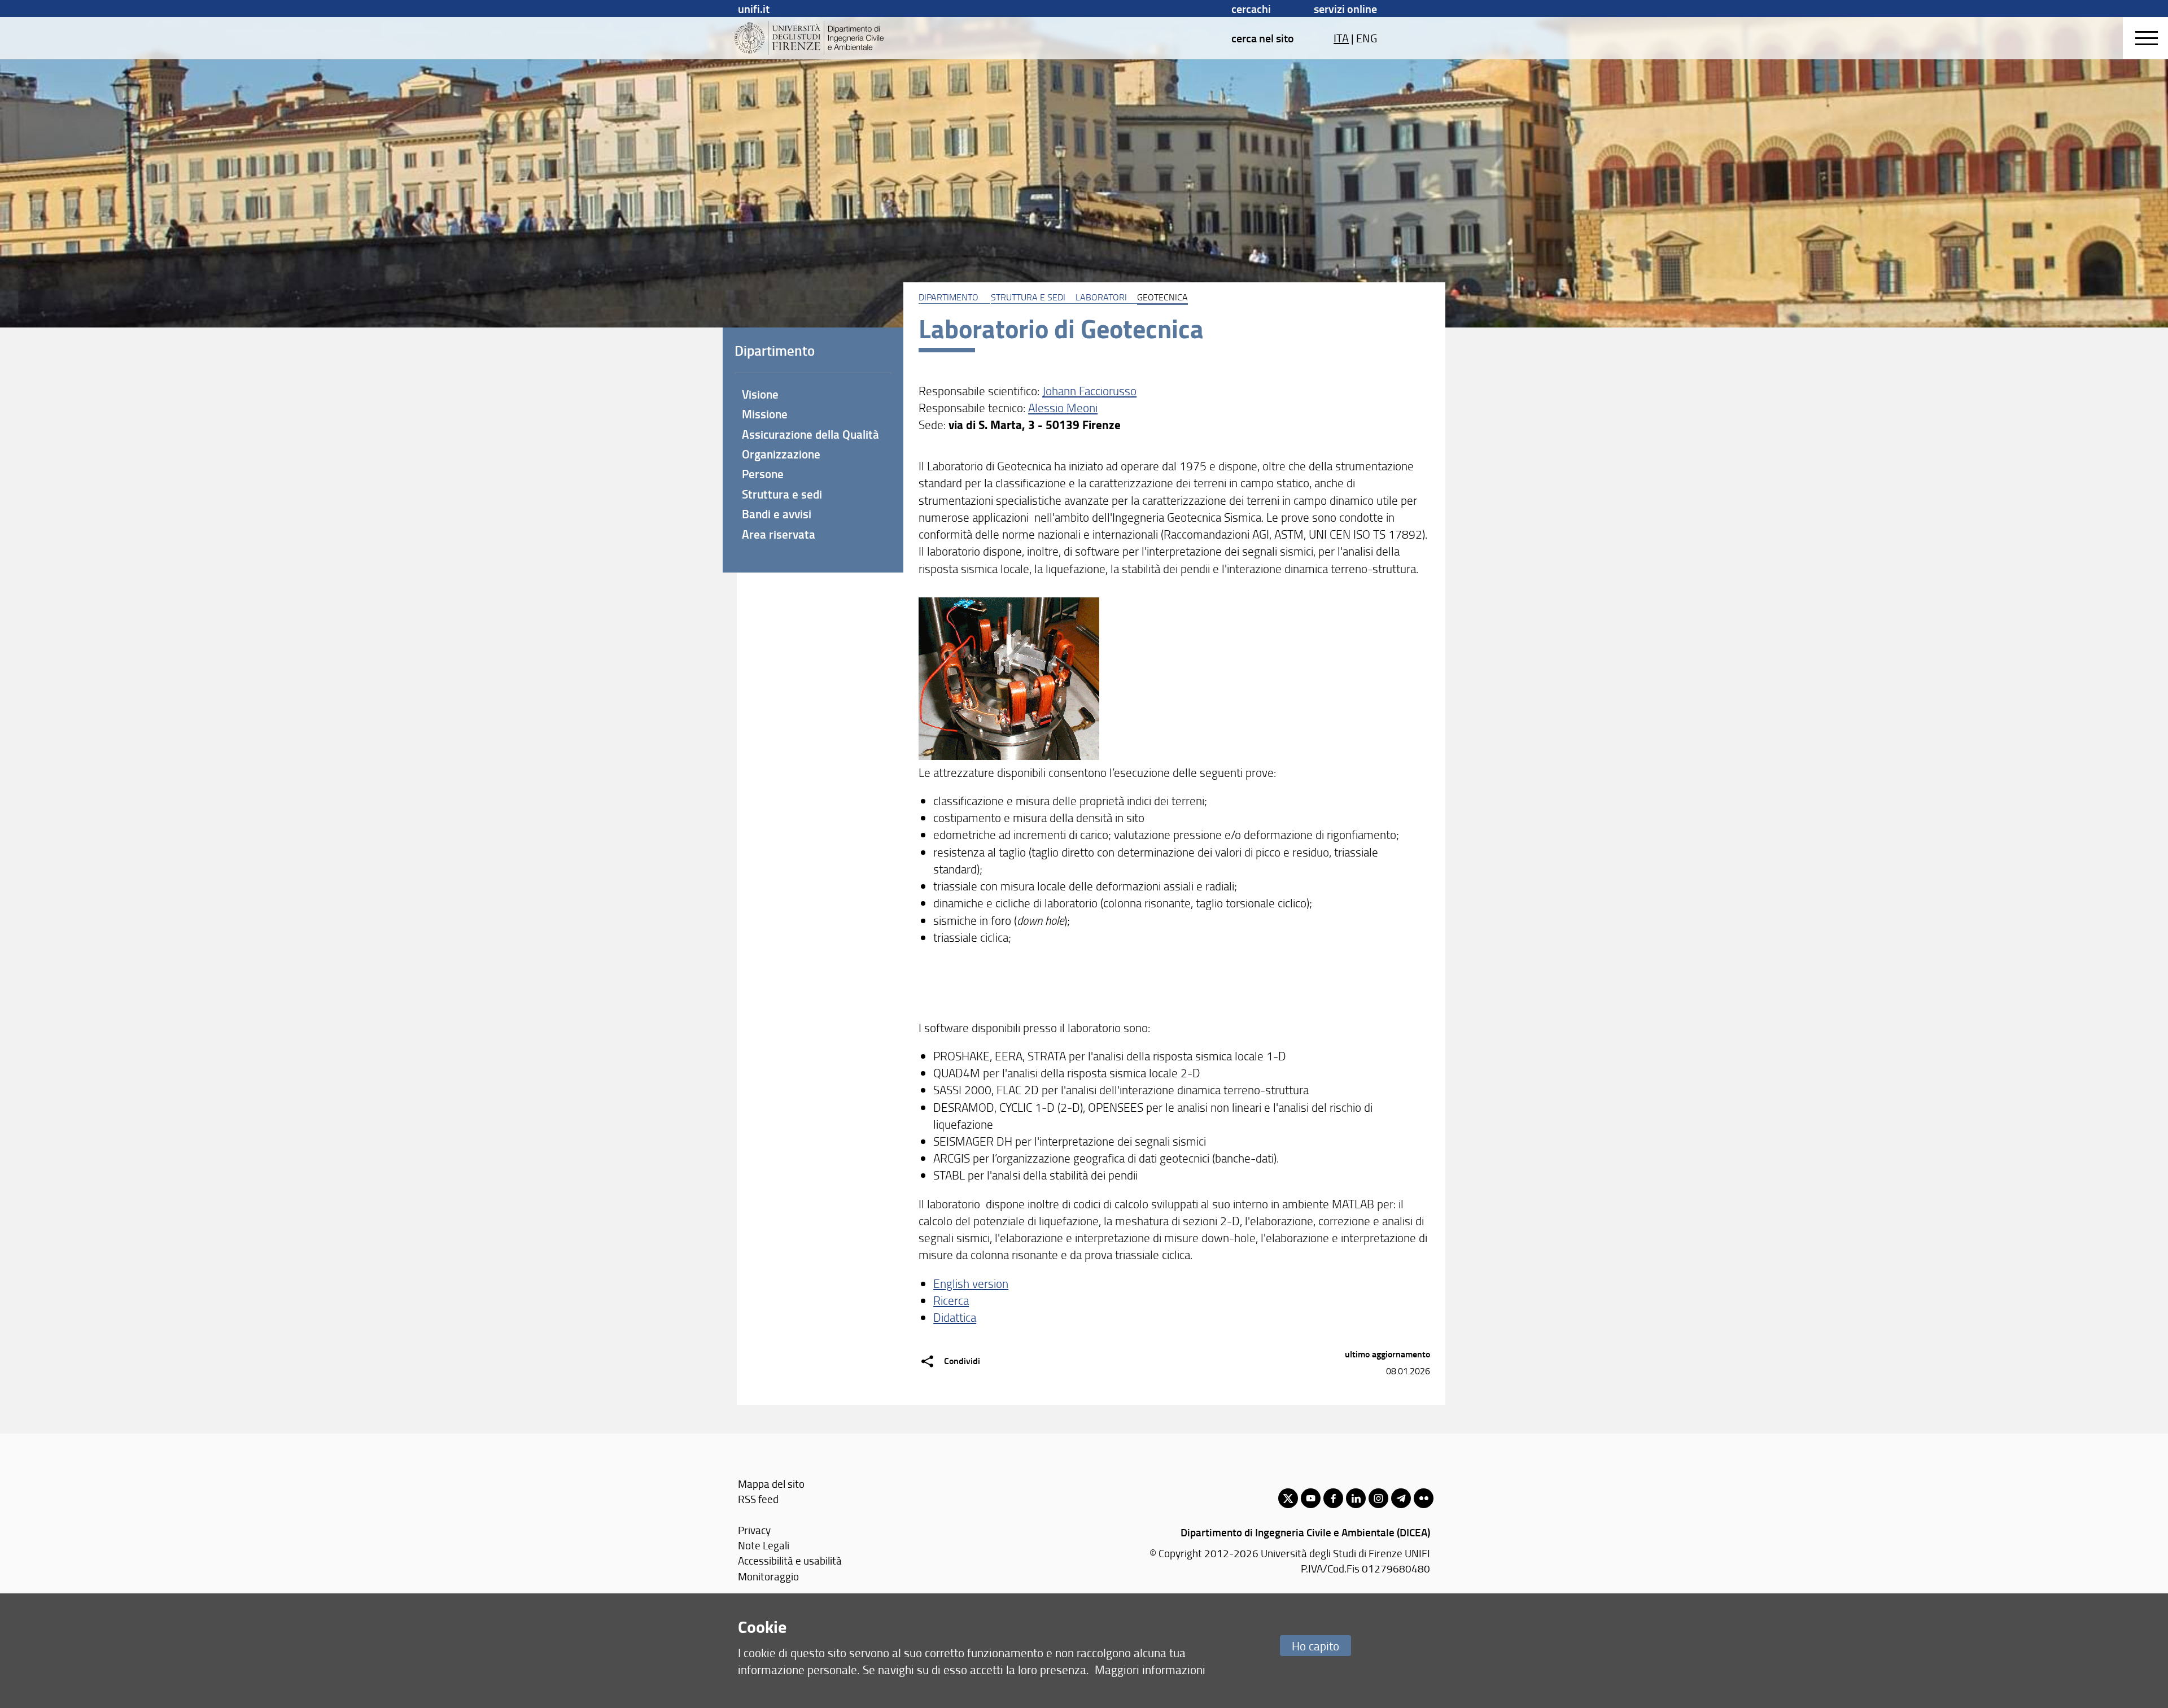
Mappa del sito (771, 1484)
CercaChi (1251, 8)
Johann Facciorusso (1089, 390)
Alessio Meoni (1063, 407)
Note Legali (764, 1545)
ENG (1367, 38)
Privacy (754, 1530)
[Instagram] (1378, 1498)
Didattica (955, 1317)
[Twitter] (1288, 1498)
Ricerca (951, 1300)
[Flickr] (1424, 1498)
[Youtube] (1311, 1498)
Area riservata (779, 534)
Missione (765, 414)
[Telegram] (1401, 1498)
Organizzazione (781, 454)
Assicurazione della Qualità (810, 434)
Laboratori (1101, 297)
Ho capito (1315, 1646)
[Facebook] (1333, 1498)
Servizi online (1345, 8)
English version (971, 1283)
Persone (763, 474)
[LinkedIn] (1356, 1498)
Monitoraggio (768, 1576)
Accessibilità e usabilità (790, 1560)
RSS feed (758, 1499)
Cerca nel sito (1263, 38)
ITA (1341, 38)
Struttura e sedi (1028, 297)
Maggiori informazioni (1150, 1669)
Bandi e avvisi (777, 514)
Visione (760, 394)
